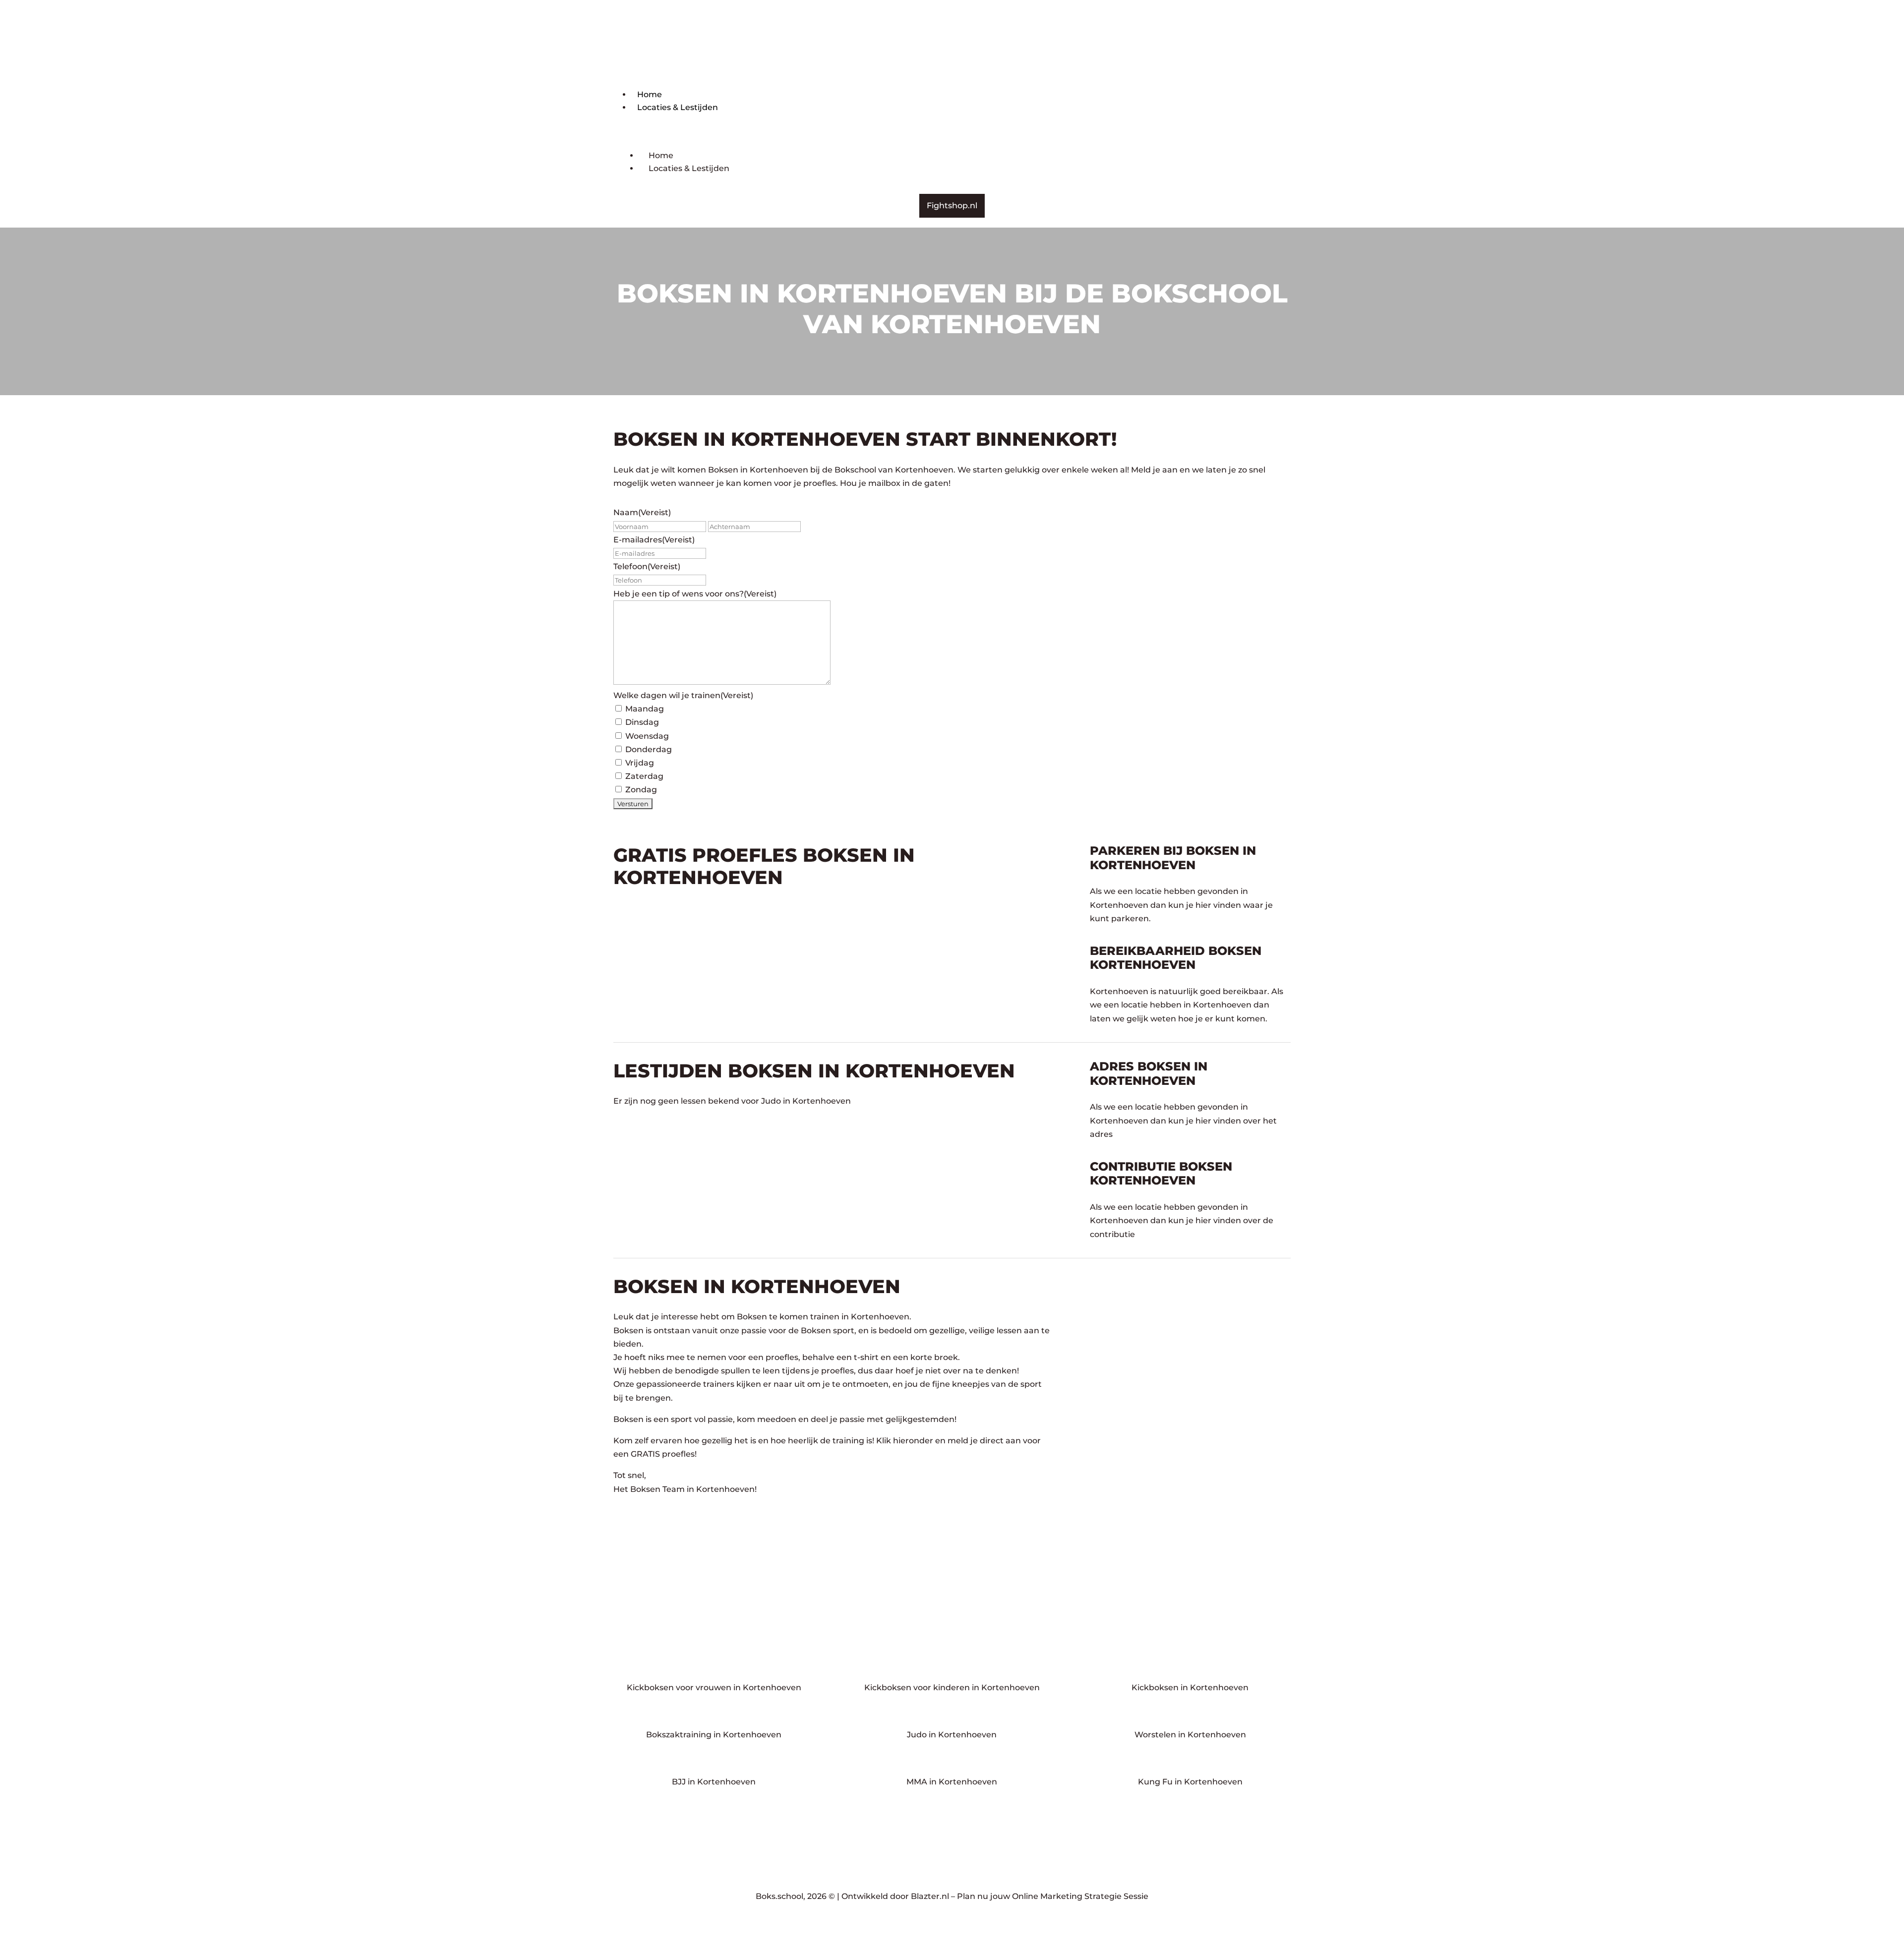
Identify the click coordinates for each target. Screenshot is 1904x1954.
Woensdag (647, 736)
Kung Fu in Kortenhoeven (1190, 1782)
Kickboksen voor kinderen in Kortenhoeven (952, 1688)
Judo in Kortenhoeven (952, 1735)
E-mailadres (654, 540)
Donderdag (649, 749)
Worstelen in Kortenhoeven (1190, 1735)
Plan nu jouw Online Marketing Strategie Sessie (1053, 1896)
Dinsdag (642, 722)
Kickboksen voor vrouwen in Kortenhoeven (714, 1688)
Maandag (645, 709)
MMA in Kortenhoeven (952, 1782)
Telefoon (647, 566)
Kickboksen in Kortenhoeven (1190, 1688)
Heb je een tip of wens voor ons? (695, 594)
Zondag (641, 790)
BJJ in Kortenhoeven (714, 1782)
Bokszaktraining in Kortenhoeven (714, 1735)
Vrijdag (640, 763)
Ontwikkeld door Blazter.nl (895, 1896)
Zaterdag (644, 776)
